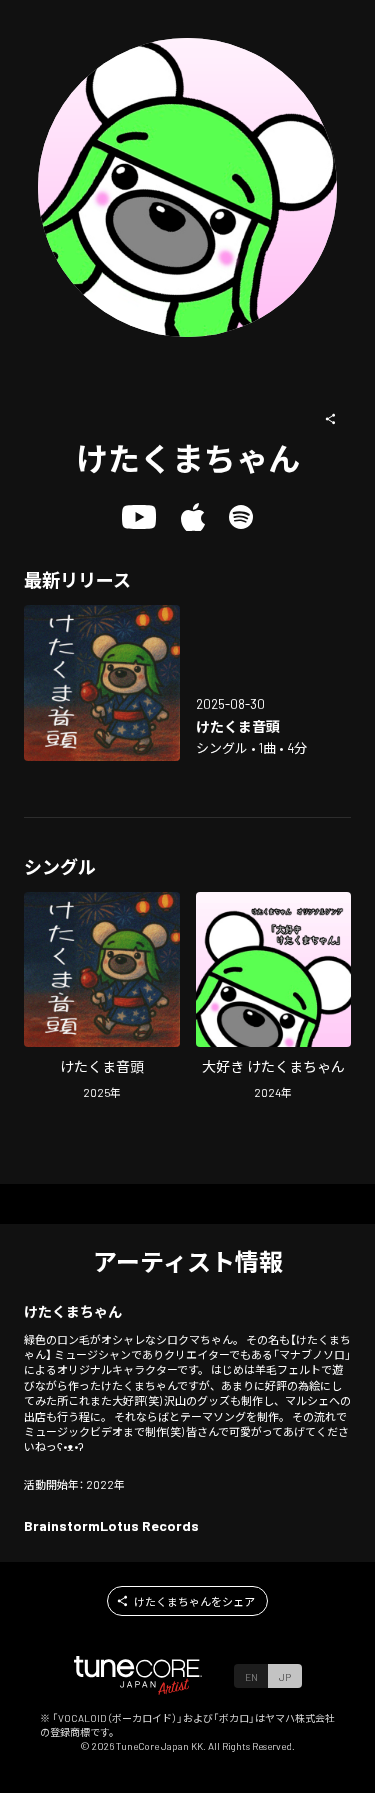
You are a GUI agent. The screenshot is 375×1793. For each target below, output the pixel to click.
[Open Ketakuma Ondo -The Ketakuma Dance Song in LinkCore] (102, 683)
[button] (331, 419)
